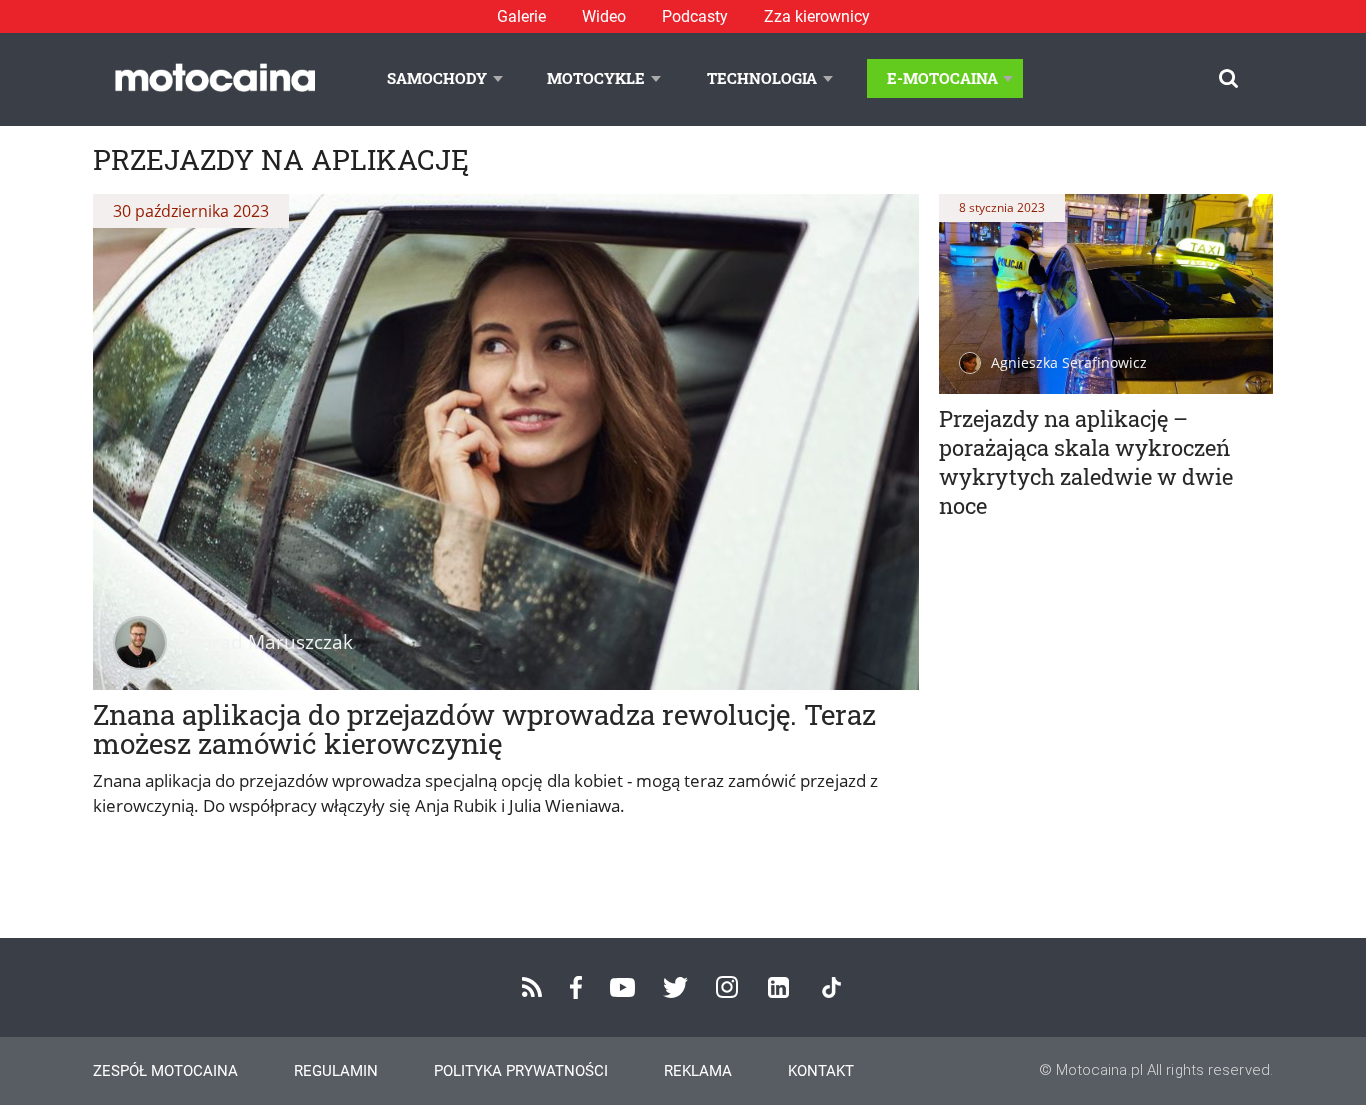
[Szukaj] (1228, 78)
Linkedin (778, 987)
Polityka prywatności (521, 1071)
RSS (532, 987)
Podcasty (695, 16)
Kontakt (821, 1071)
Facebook (576, 987)
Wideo (604, 16)
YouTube (622, 987)
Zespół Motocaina (165, 1071)
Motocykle (596, 78)
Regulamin (336, 1071)
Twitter (675, 987)
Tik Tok (831, 987)
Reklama (698, 1071)
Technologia (762, 78)
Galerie (521, 16)
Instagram (727, 987)
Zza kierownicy (817, 16)
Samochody (437, 78)
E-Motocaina (942, 78)
